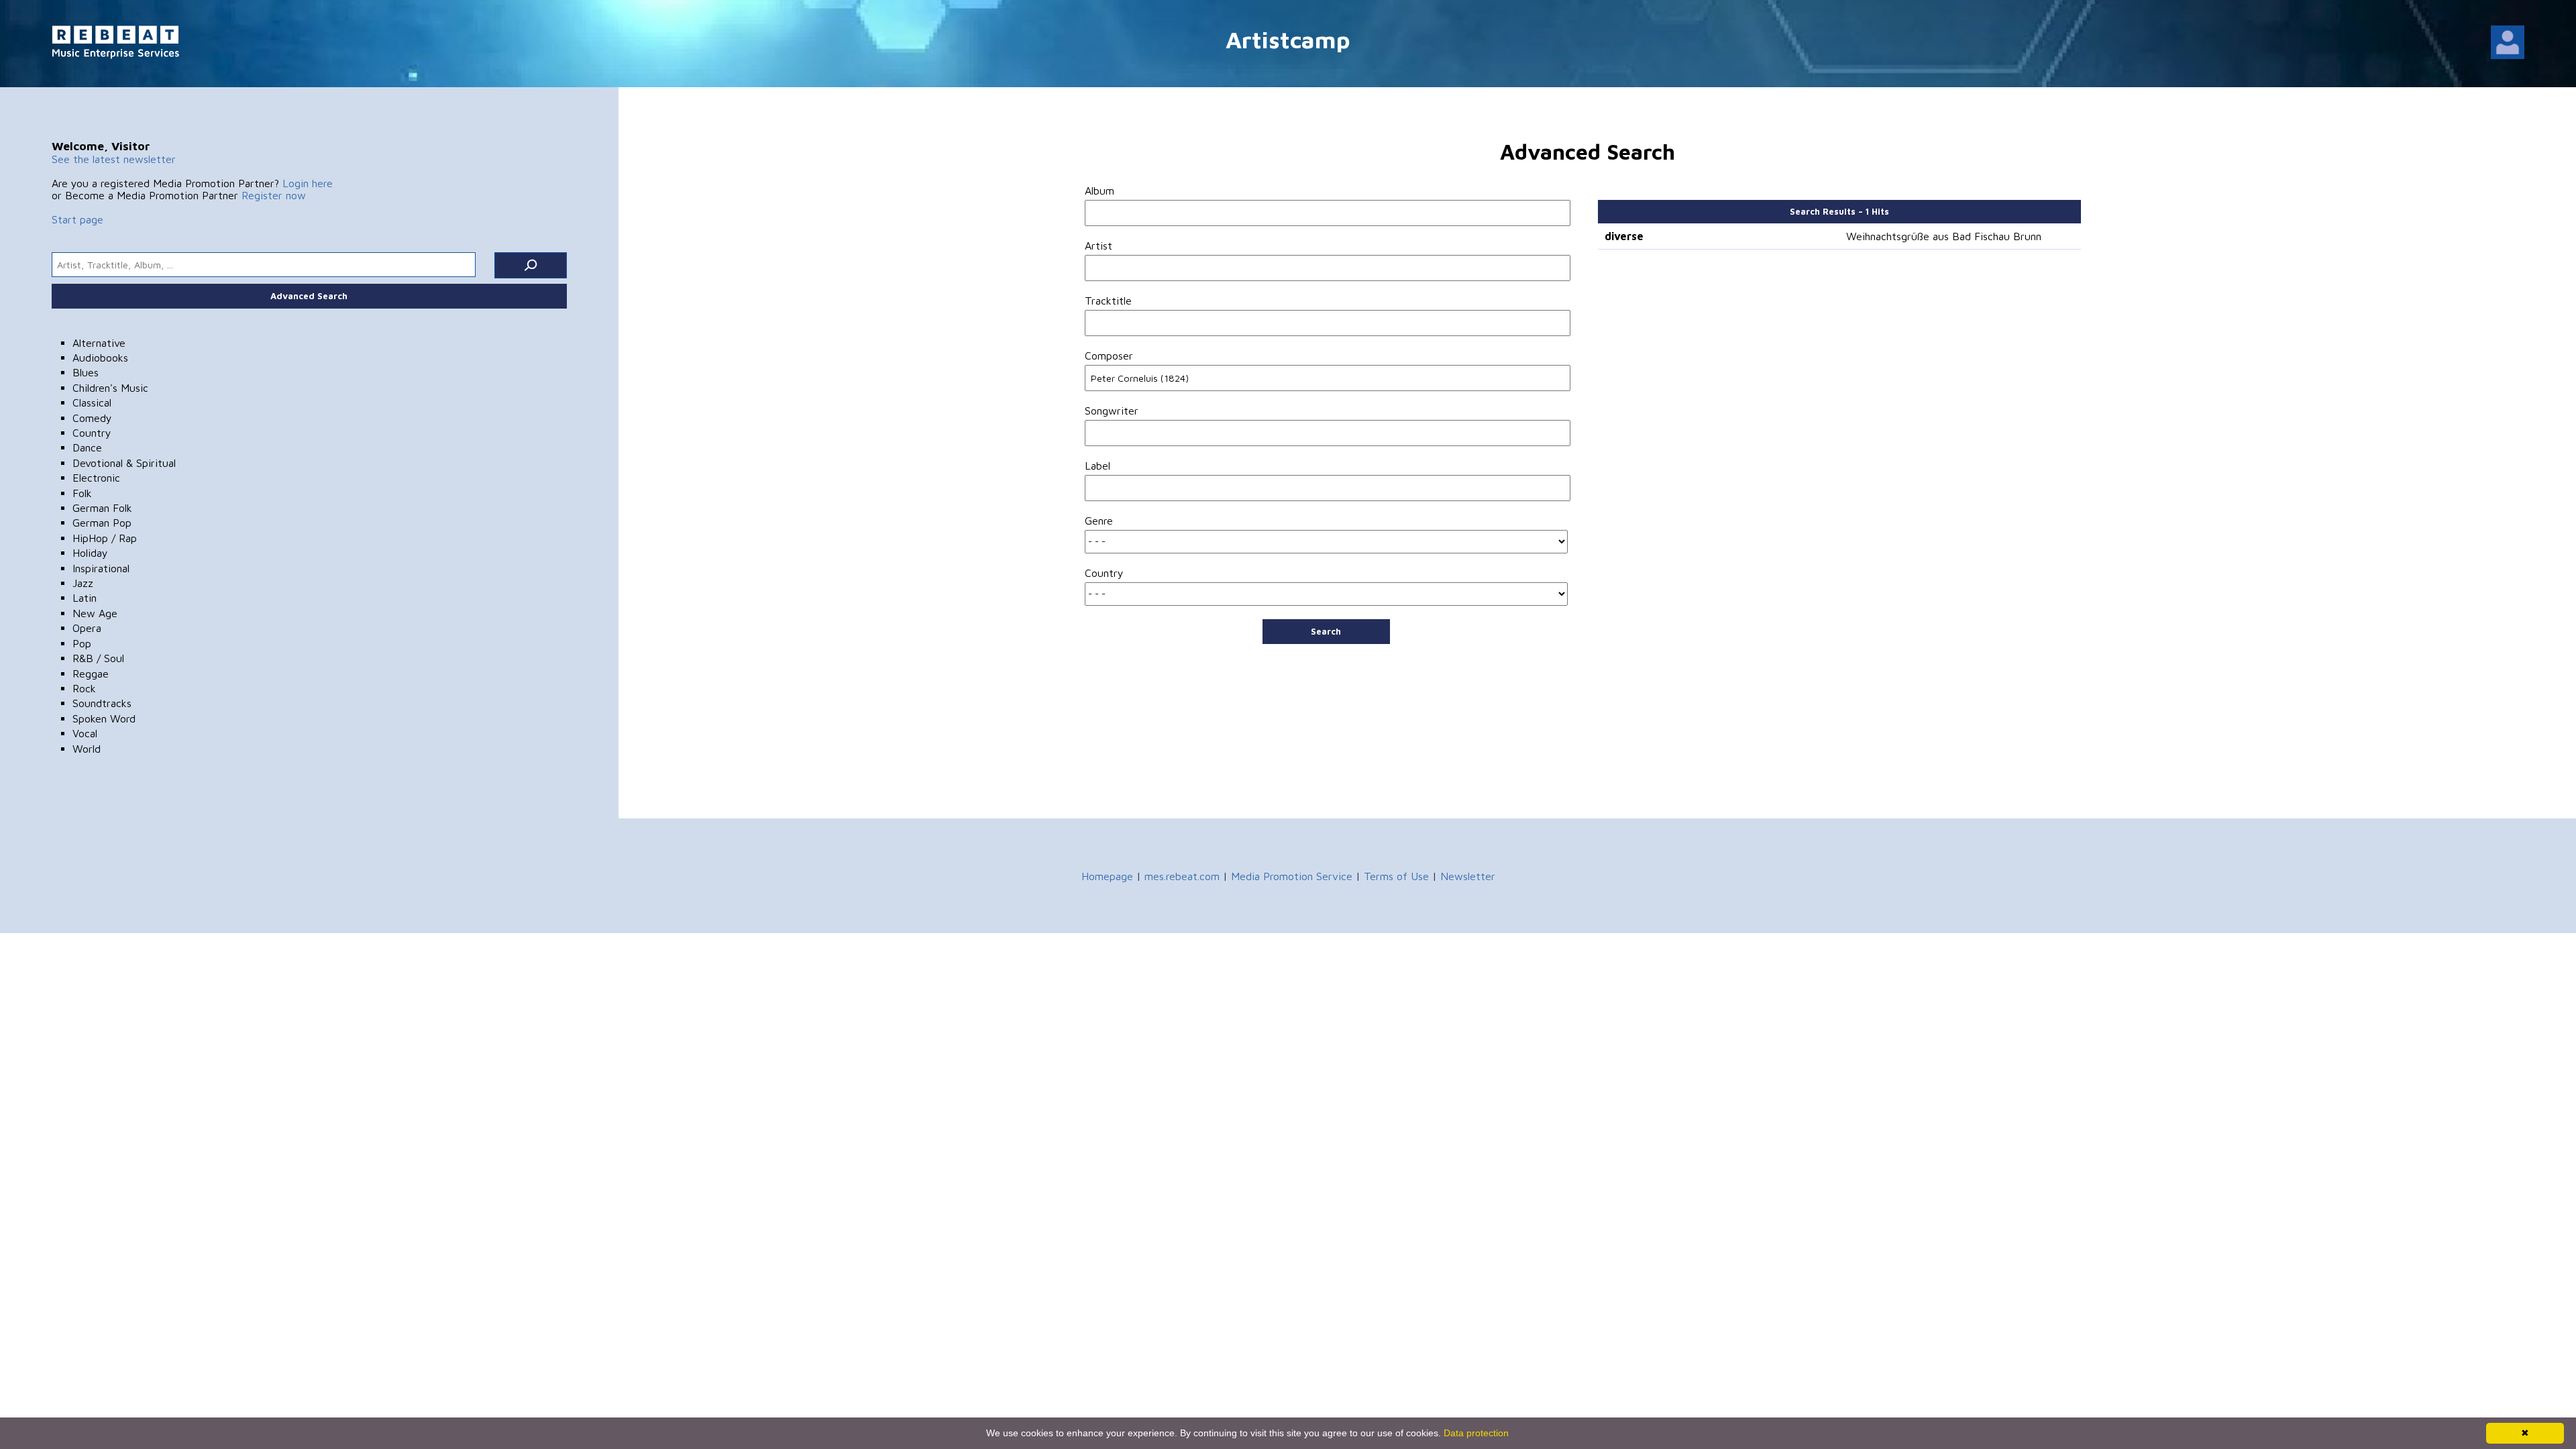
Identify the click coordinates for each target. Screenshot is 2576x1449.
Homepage (1107, 876)
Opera (87, 628)
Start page (77, 219)
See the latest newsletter (114, 159)
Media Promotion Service (1292, 876)
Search (1326, 631)
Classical (92, 402)
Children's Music (110, 388)
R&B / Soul (98, 658)
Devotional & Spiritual (124, 463)
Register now (274, 195)
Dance (87, 447)
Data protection (1476, 1433)
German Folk (102, 508)
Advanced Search (309, 296)
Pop (82, 643)
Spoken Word (104, 718)
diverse (1624, 236)
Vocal (85, 733)
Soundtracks (102, 703)
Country (92, 433)
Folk (82, 493)
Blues (86, 372)
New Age (95, 613)
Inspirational (101, 568)
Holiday (90, 553)
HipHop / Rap (105, 538)
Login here (308, 183)
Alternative (99, 343)
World (87, 749)
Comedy (92, 418)
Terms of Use (1396, 876)
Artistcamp (1288, 39)
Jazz (83, 583)
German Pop (102, 523)
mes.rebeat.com (1182, 876)
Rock (84, 688)
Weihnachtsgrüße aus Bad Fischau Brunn (1944, 236)
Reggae (91, 674)
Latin (85, 598)
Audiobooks (100, 358)
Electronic (96, 478)
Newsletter (1468, 876)
